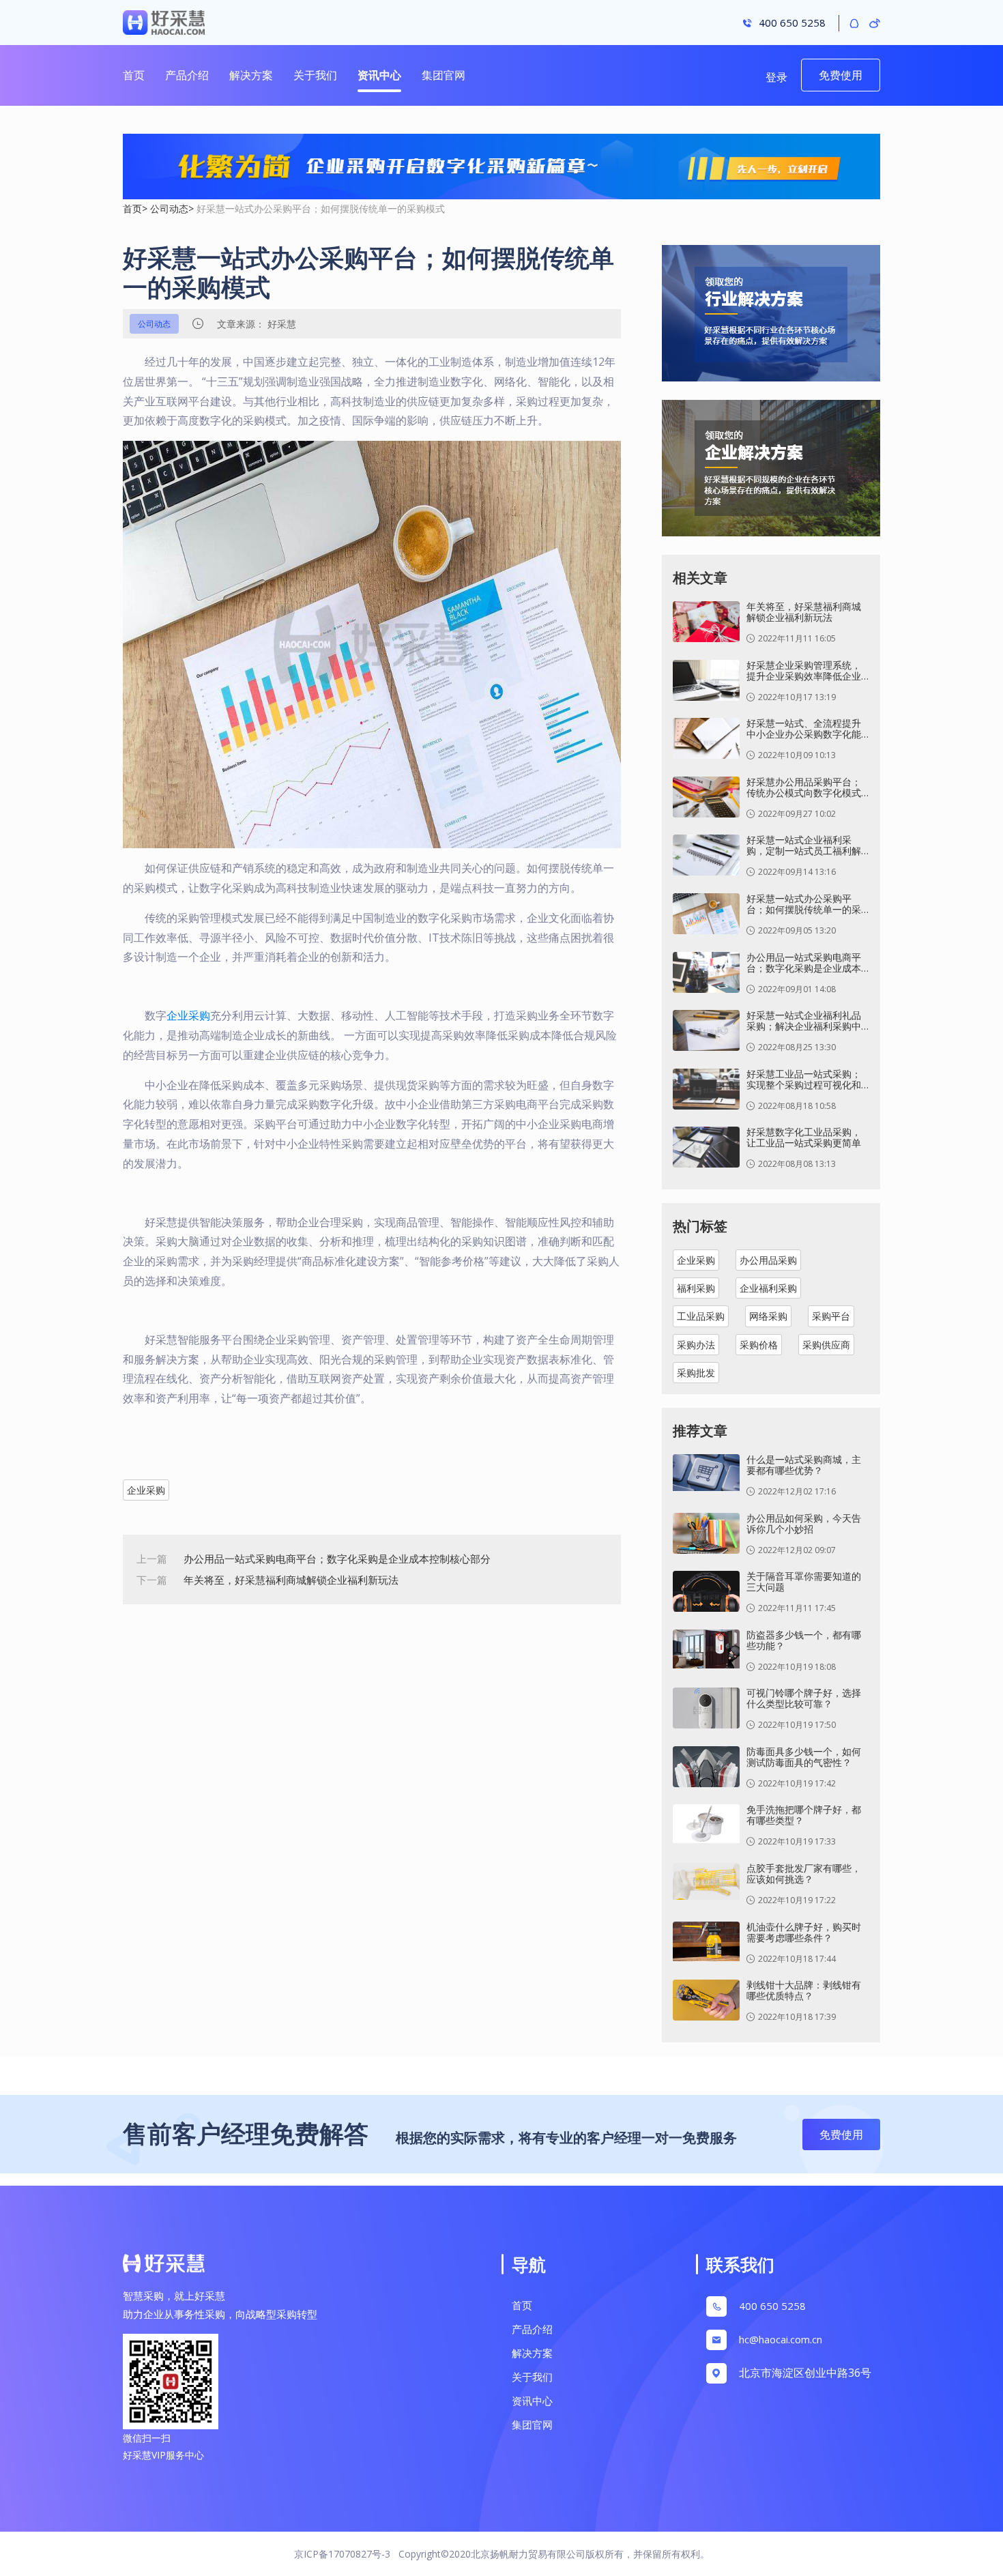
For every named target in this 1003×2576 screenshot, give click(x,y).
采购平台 (831, 1316)
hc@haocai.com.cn (781, 2339)
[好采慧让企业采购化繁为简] (501, 167)
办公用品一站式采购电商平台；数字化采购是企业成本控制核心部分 (337, 1559)
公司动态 (169, 208)
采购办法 (696, 1345)
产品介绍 (187, 75)
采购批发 (696, 1373)
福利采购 (696, 1288)
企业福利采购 (768, 1288)
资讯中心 (379, 75)
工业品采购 (701, 1316)
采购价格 (759, 1345)
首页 (134, 75)
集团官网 (444, 75)
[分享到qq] (854, 23)
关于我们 (315, 75)
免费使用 (841, 75)
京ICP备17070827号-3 (342, 2554)
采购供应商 (826, 1345)
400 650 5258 (772, 2306)
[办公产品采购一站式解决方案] (771, 320)
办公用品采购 (768, 1260)
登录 (776, 77)
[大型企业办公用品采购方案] (771, 475)
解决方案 (251, 75)
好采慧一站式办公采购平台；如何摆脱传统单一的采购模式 (321, 208)
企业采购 (188, 1015)
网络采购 (768, 1316)
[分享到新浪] (875, 23)
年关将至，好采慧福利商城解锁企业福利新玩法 (291, 1580)
